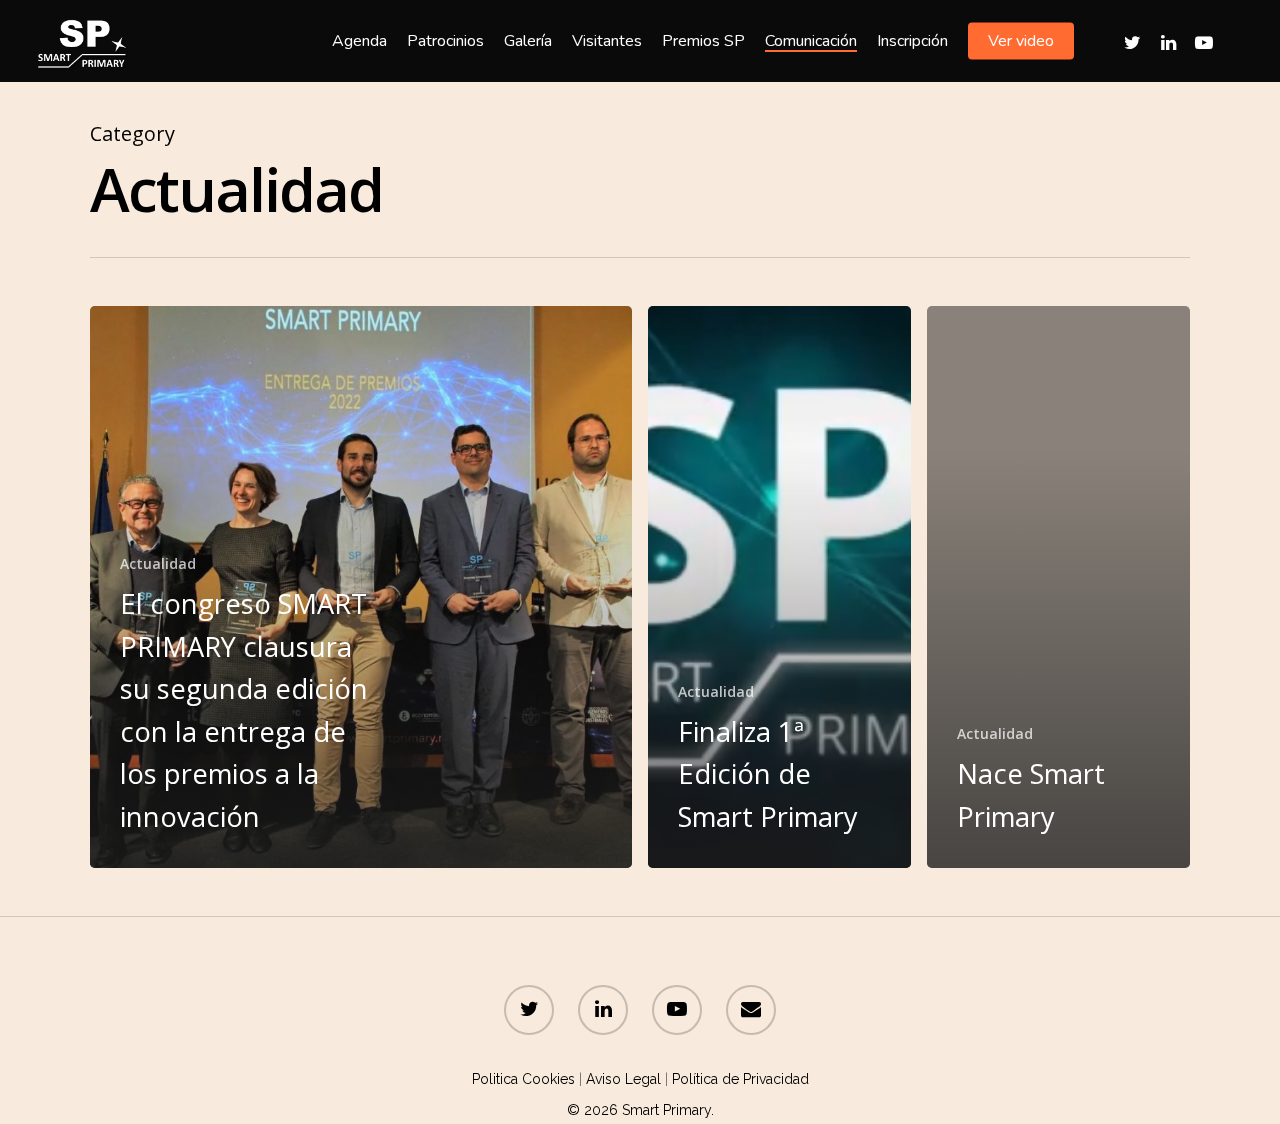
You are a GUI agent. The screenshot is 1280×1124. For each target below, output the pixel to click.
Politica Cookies (523, 1079)
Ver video (1021, 41)
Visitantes (607, 41)
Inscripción (912, 41)
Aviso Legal (623, 1079)
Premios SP (703, 41)
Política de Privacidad (740, 1079)
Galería (528, 41)
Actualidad (158, 563)
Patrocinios (445, 41)
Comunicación (811, 41)
